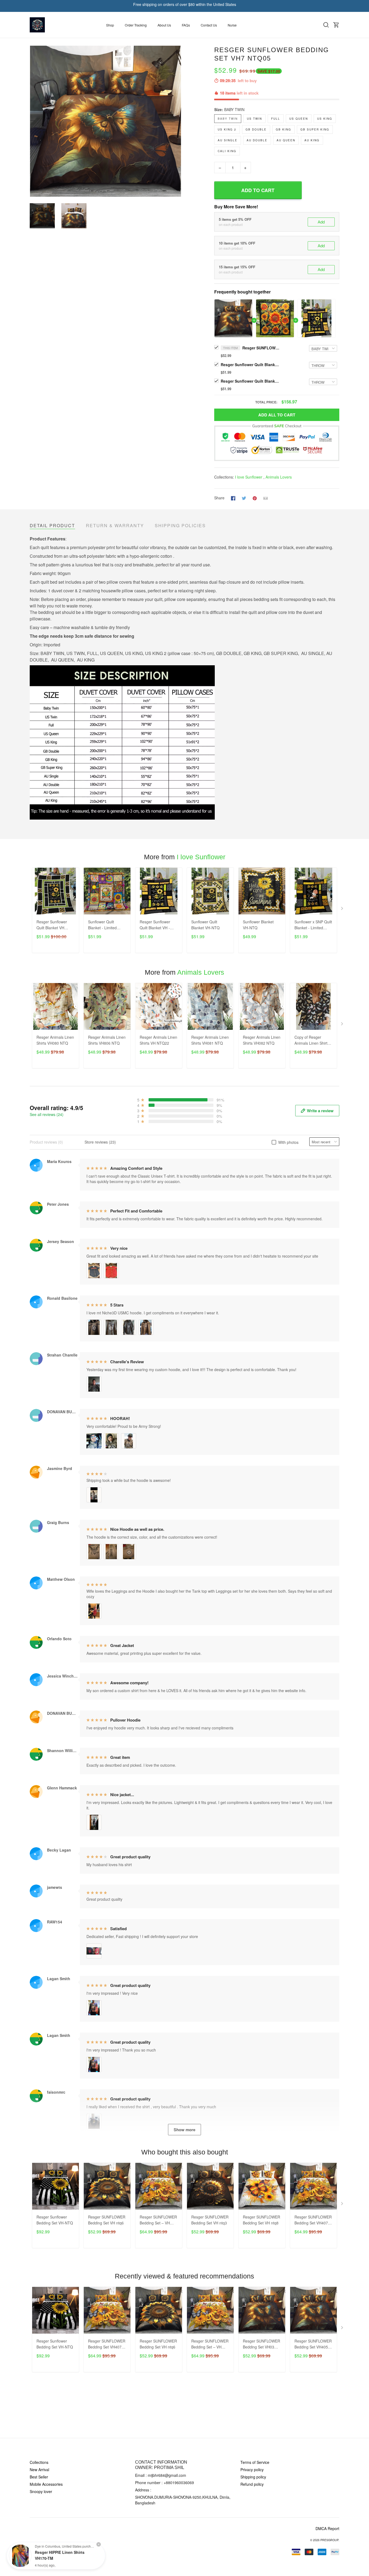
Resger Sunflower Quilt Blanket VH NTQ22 (52, 925)
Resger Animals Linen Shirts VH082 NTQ (262, 1040)
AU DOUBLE (257, 140)
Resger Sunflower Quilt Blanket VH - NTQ (250, 381)
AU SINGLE (228, 140)
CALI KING (227, 151)
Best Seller (39, 2477)
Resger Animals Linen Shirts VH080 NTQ (55, 1040)
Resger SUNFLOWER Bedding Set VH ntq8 (261, 2220)
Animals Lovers (279, 477)
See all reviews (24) (47, 1114)
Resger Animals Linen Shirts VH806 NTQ (107, 1040)
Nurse (232, 25)
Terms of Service (255, 2462)
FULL (276, 119)
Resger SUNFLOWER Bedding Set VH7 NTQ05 (261, 348)
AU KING (312, 140)
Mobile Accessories (46, 2484)
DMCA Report (327, 2528)
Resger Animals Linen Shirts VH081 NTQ (210, 1040)
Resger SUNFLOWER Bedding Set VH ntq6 (107, 2220)
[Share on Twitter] (244, 498)
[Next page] (177, 121)
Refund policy (252, 2484)
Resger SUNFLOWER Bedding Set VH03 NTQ (261, 2344)
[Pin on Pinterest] (255, 498)
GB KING (284, 129)
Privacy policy (252, 2470)
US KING (325, 119)
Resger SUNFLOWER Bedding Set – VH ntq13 (158, 2220)
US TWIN (254, 119)
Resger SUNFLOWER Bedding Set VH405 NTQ (313, 2344)
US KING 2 (227, 129)
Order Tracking (136, 25)
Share (219, 498)
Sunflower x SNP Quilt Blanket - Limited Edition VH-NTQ (313, 925)
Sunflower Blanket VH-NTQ (258, 925)
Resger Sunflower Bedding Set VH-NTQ (55, 2220)
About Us (164, 25)
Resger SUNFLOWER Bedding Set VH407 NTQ (313, 2220)
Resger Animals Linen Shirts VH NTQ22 (158, 1040)
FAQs (186, 25)
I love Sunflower (249, 477)
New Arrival (39, 2470)
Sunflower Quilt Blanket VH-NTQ (205, 925)
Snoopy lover (41, 2491)
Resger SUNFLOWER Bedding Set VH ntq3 (210, 2220)
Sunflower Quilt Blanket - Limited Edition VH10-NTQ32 (106, 925)
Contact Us (209, 25)
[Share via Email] (266, 498)
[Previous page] (34, 121)
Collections (39, 2462)
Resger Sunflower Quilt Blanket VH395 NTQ (250, 365)
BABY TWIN (234, 109)
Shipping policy (253, 2477)
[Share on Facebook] (233, 498)
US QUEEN (299, 119)
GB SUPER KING (315, 129)
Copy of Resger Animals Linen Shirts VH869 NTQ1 (312, 1040)
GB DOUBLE (256, 129)
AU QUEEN (286, 140)
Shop (110, 25)
